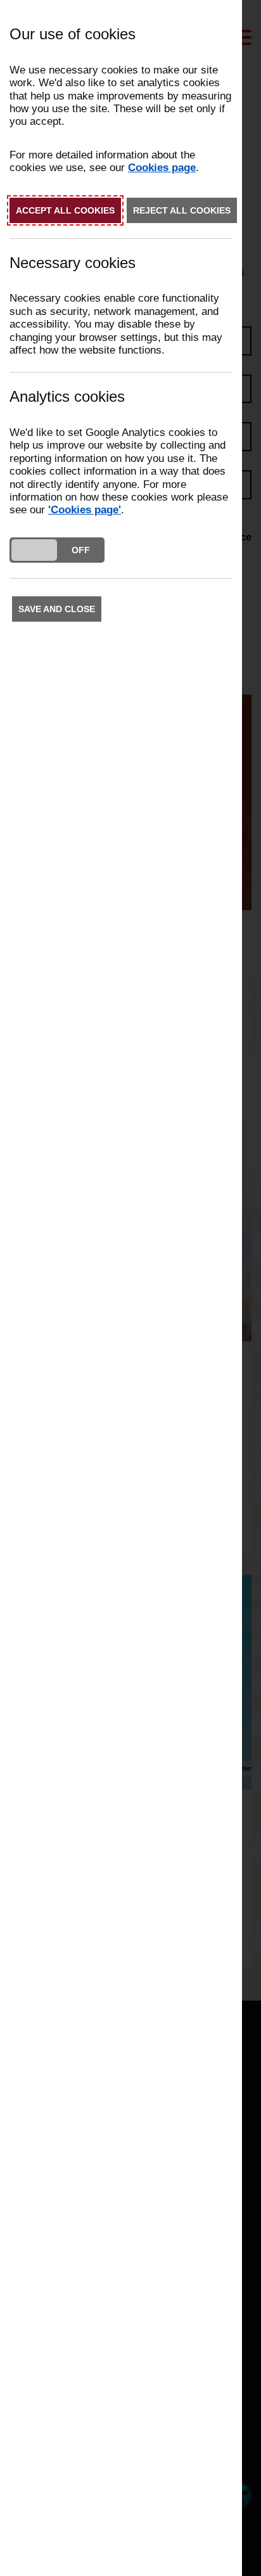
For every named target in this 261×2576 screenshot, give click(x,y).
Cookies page (162, 168)
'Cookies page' (85, 510)
